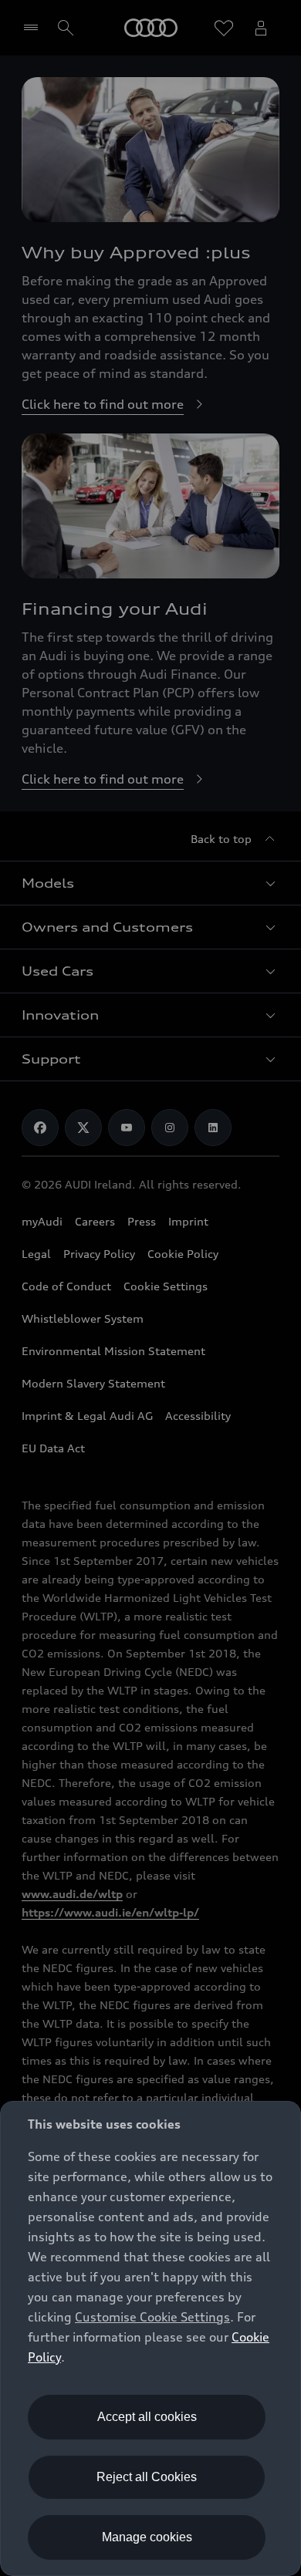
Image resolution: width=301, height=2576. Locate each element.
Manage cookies (147, 2537)
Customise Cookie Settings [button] (152, 2317)
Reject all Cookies (147, 2477)
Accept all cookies (147, 2417)
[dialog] (150, 2338)
